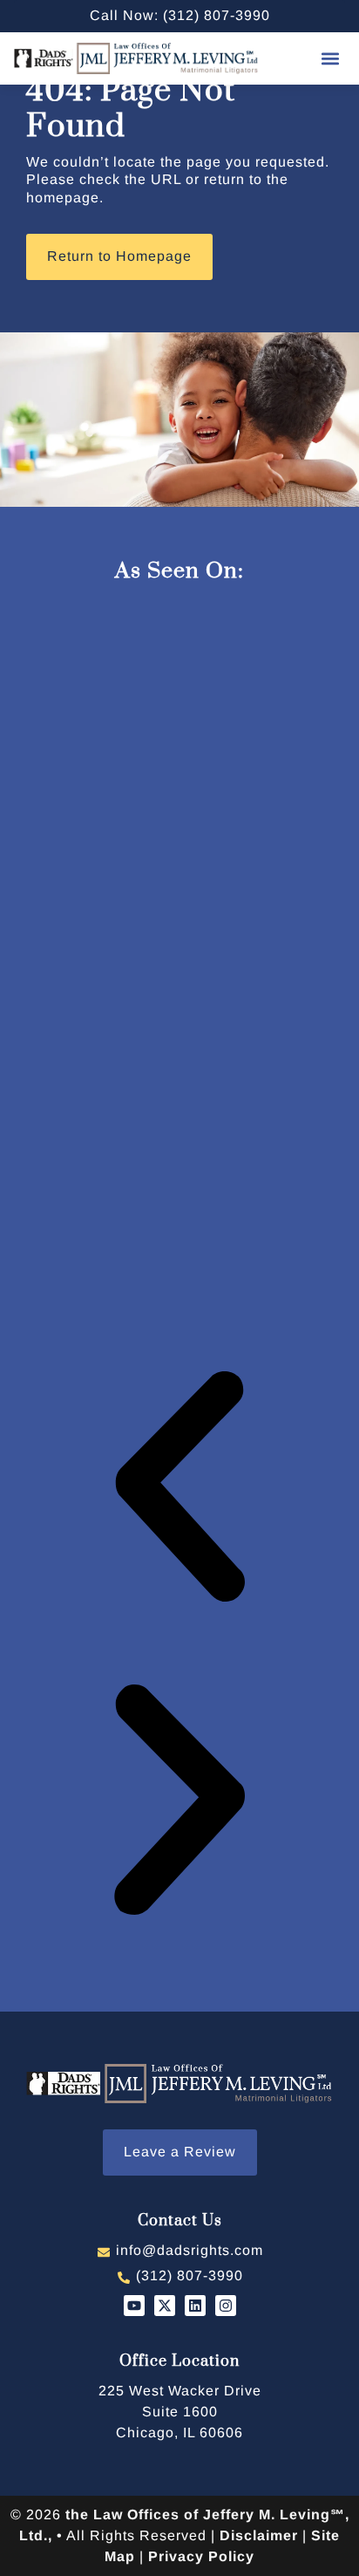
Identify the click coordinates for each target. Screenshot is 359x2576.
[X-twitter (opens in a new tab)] (165, 2306)
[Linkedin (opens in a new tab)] (195, 2306)
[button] (331, 58)
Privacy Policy (201, 2556)
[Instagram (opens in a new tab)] (226, 2306)
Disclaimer (259, 2535)
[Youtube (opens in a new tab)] (134, 2306)
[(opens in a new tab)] (180, 2412)
